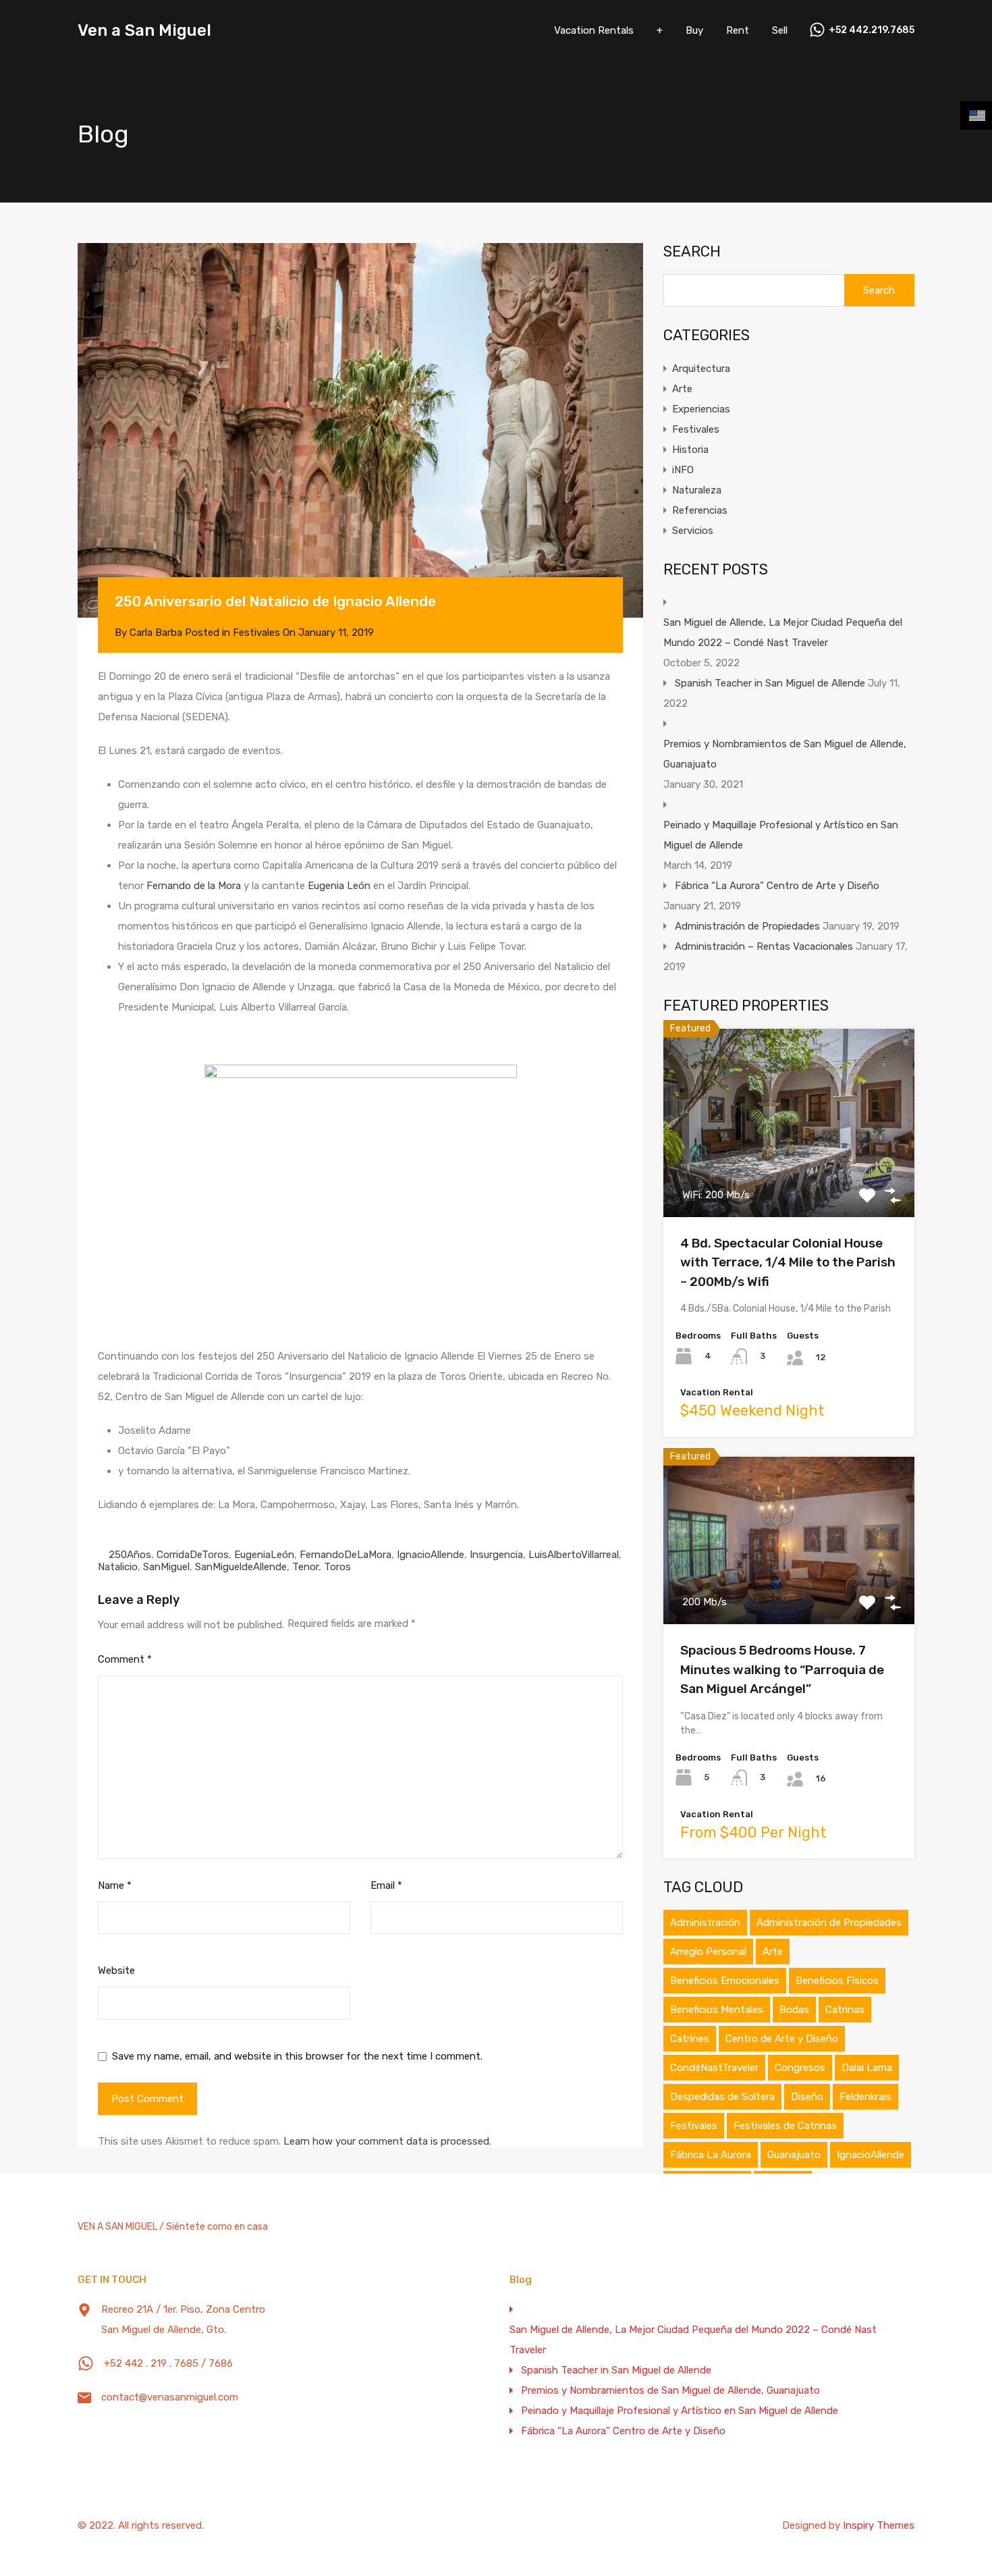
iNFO (683, 470)
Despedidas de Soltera (722, 2097)
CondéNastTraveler (714, 2068)
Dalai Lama (867, 2068)
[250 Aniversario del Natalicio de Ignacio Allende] (360, 430)
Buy (694, 30)
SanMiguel (166, 1567)
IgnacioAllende (431, 1555)
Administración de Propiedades (747, 926)
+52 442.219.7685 (872, 30)
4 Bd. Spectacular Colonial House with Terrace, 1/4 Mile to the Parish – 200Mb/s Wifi (788, 1262)
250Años (130, 1555)
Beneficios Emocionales (725, 1981)
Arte (682, 389)
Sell (780, 30)
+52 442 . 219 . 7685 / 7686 (168, 2363)
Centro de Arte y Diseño (782, 2039)
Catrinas (845, 2010)
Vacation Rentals (594, 30)
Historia (690, 450)
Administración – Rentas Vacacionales (764, 946)
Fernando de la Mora (194, 886)
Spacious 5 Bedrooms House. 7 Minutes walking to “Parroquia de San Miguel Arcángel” (782, 1669)
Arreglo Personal (708, 1952)
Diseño (807, 2097)
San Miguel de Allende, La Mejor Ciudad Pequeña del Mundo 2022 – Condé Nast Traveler (783, 633)
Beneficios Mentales (717, 2010)
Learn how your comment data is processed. (387, 2141)
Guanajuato (794, 2155)
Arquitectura (701, 369)
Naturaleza (697, 490)
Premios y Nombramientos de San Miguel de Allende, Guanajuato (785, 754)
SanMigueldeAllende (241, 1567)
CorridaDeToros (193, 1555)
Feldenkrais (865, 2097)
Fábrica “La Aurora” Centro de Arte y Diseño (777, 886)
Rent (738, 30)
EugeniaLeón (264, 1555)
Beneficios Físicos (837, 1981)
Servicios (693, 531)
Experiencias (701, 409)
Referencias (700, 510)
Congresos (800, 2068)
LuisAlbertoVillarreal (574, 1555)
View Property (789, 1179)
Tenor (305, 1567)
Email (386, 1885)
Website (116, 1970)
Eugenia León (339, 886)
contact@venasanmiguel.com (170, 2397)
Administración (705, 1923)
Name (115, 1885)
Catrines (690, 2039)
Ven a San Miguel (144, 30)
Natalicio (118, 1567)
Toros (337, 1567)
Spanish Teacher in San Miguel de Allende (770, 683)
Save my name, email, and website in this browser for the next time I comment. (297, 2056)
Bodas (794, 2010)
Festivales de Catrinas (785, 2126)
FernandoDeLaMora (346, 1555)
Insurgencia (496, 1555)
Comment (125, 1659)
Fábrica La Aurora (711, 2155)
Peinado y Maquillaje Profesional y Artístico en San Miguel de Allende (781, 835)
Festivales (256, 633)
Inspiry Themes (879, 2525)
